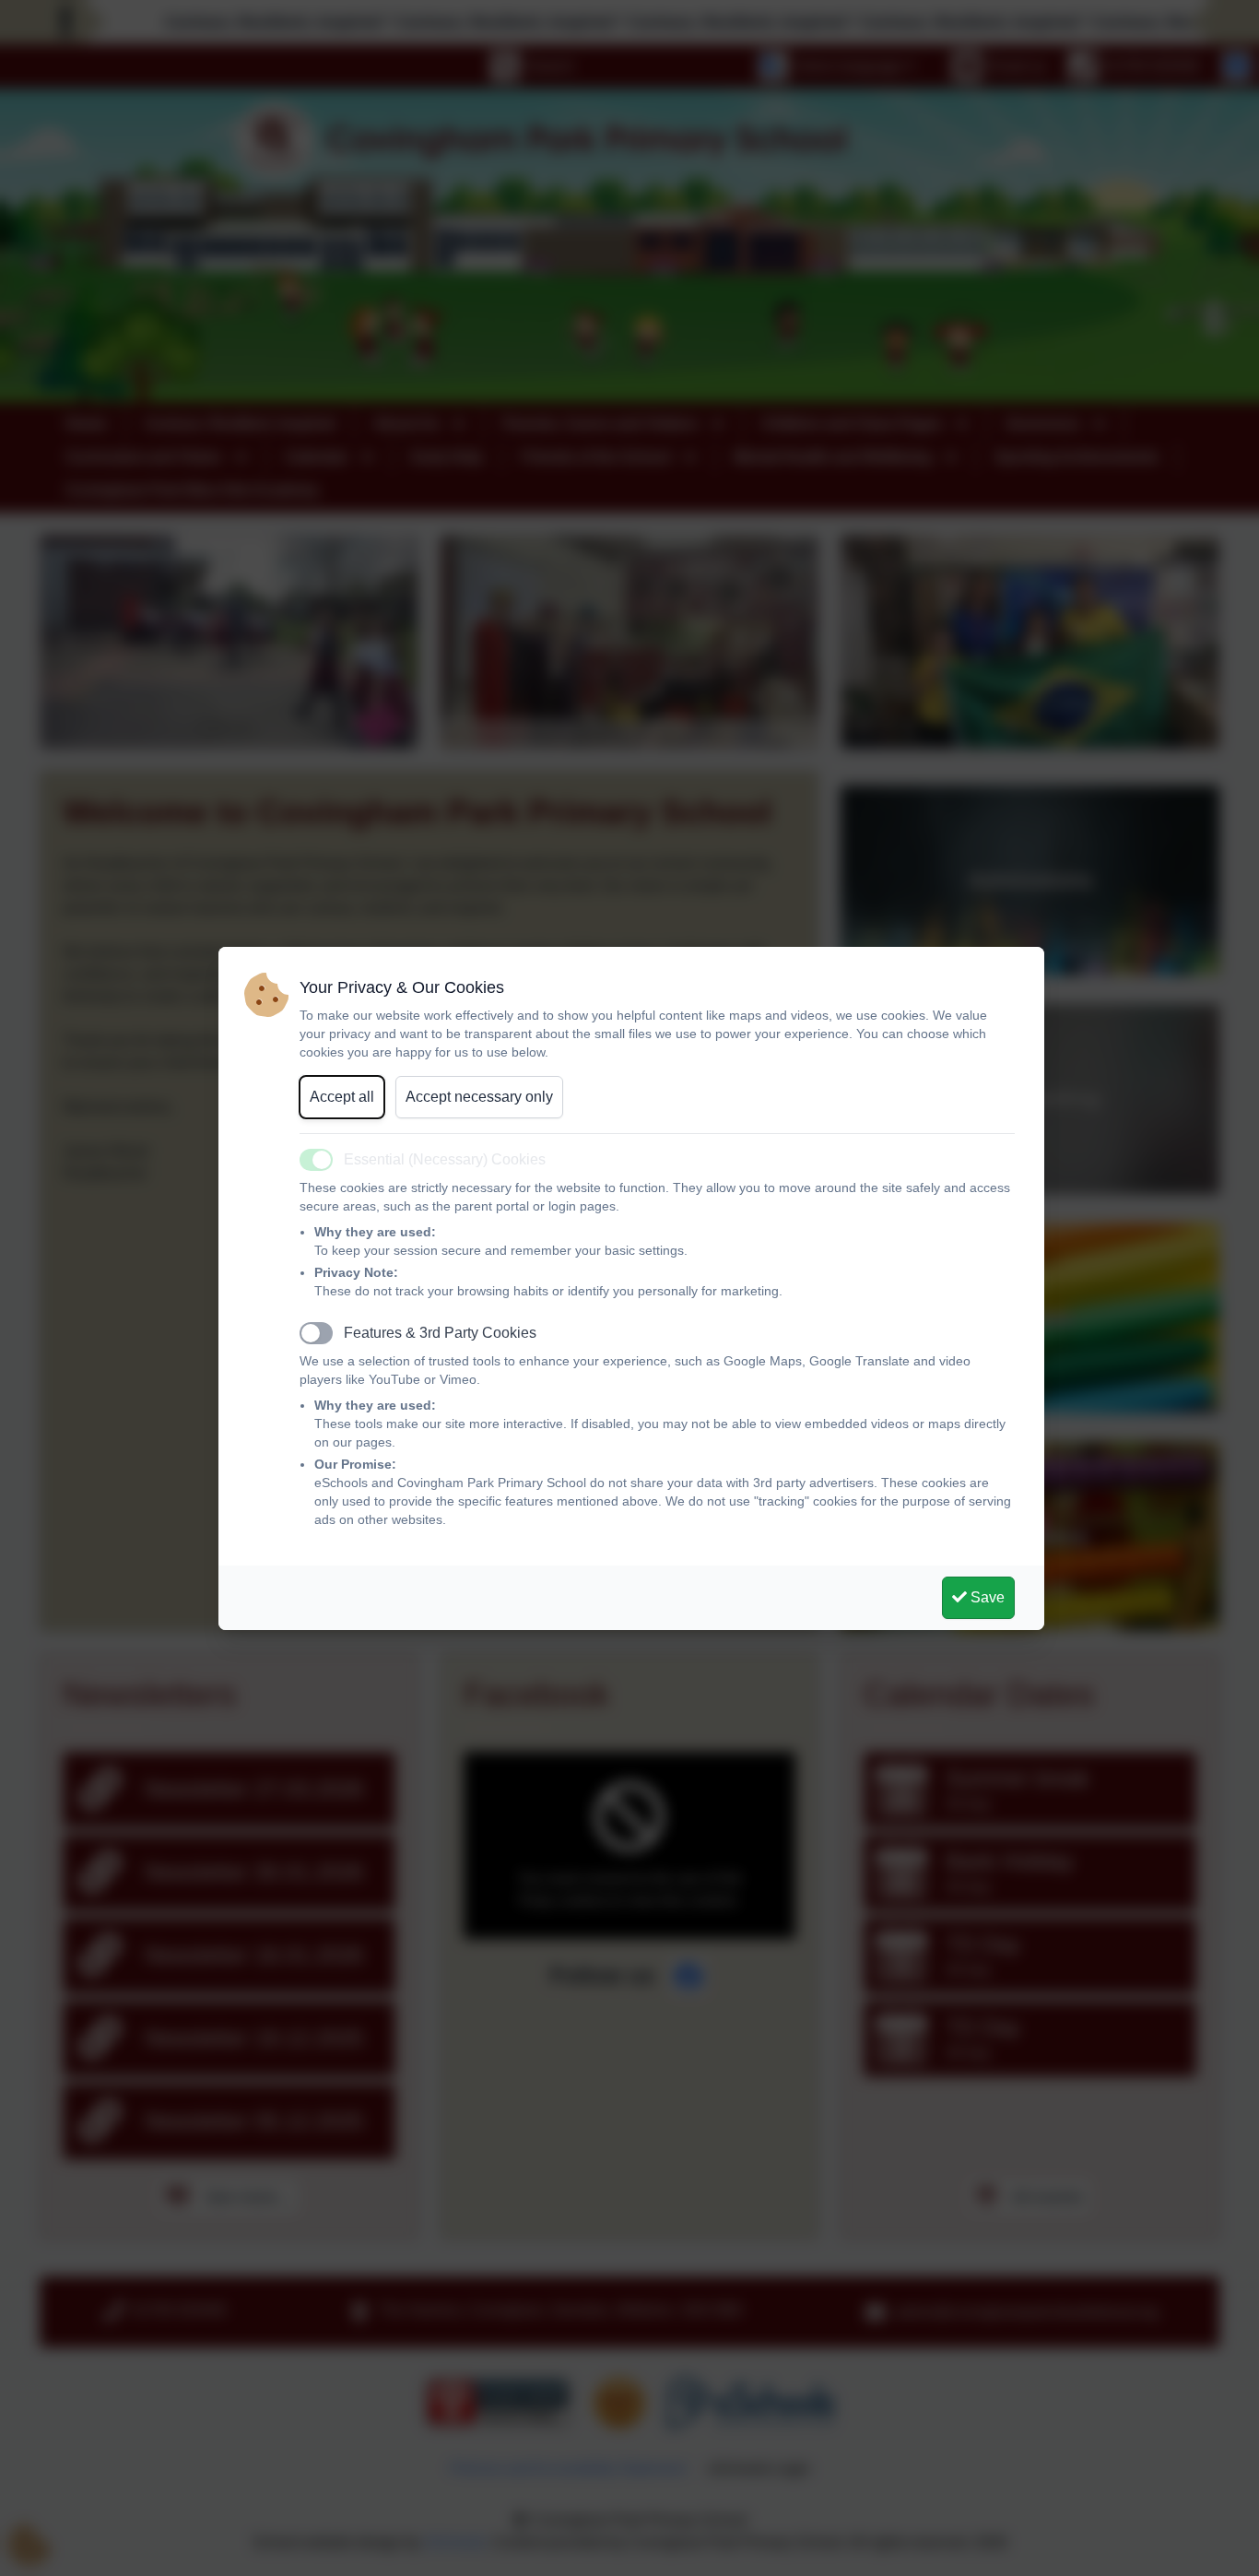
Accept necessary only (479, 1097)
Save (986, 1597)
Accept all (342, 1097)
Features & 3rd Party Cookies (440, 1333)
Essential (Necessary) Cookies (445, 1159)
